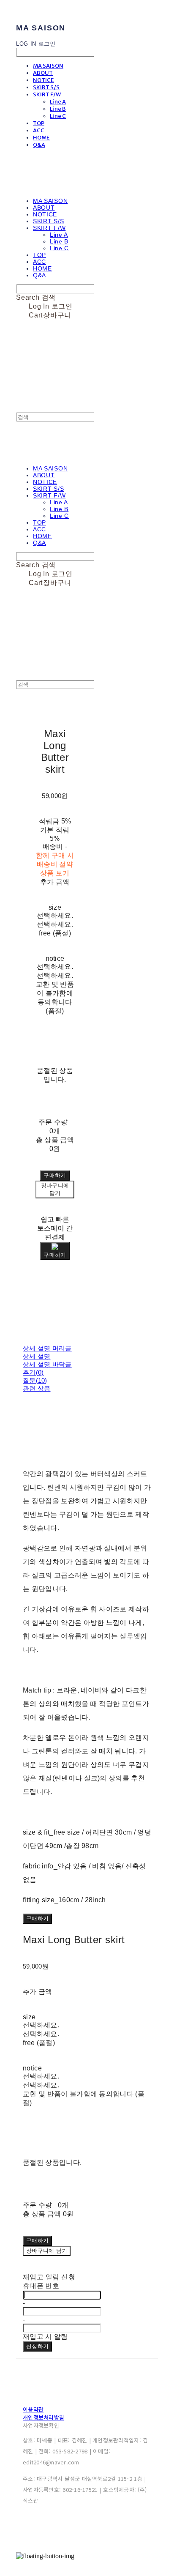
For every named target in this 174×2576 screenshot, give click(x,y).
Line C (58, 116)
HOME (41, 138)
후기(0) (33, 1372)
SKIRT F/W (47, 94)
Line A (58, 102)
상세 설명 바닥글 (47, 1364)
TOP (39, 123)
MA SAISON (48, 66)
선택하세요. (55, 915)
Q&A (39, 145)
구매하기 (37, 1918)
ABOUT (43, 73)
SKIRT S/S (46, 87)
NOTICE (43, 80)
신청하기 (37, 2346)
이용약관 (33, 2409)
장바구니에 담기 (47, 2251)
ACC (39, 130)
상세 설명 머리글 (47, 1348)
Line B (58, 109)
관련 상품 (37, 1388)
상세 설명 (37, 1356)
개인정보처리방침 (43, 2417)
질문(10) (35, 1380)
